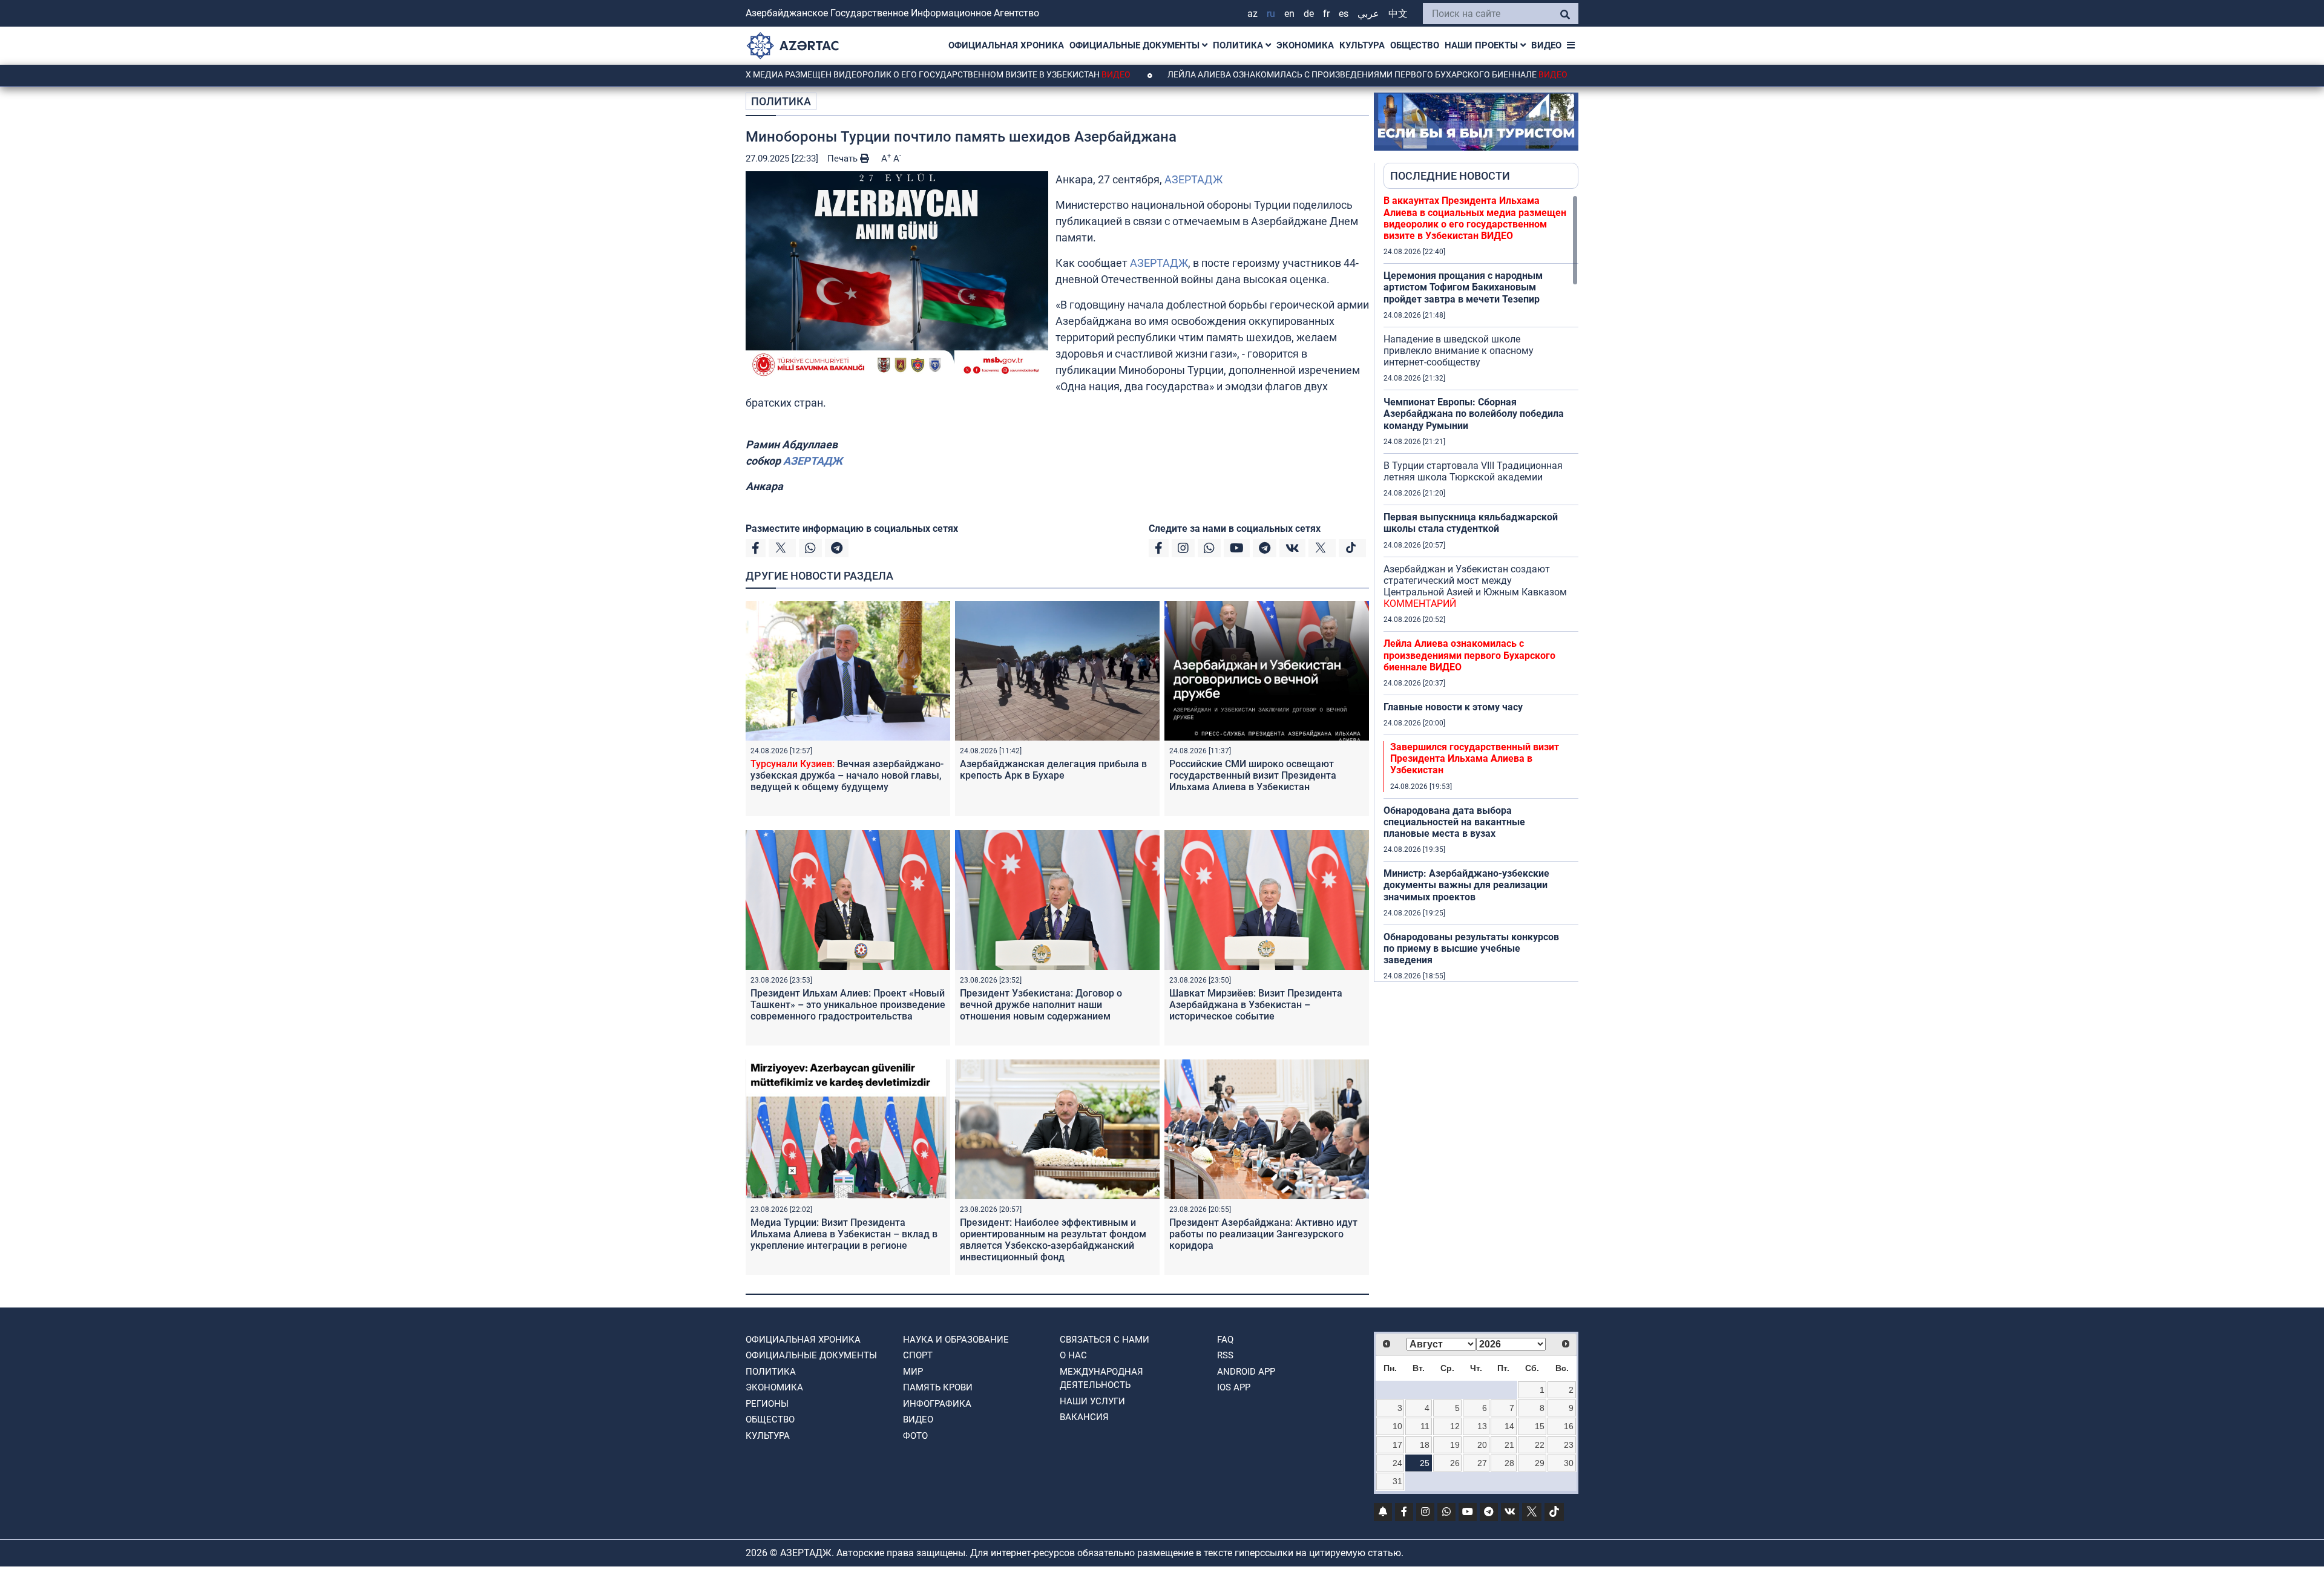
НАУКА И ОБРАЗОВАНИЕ (956, 1340)
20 (1482, 1445)
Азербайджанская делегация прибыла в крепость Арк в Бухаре (1053, 770)
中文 (1398, 14)
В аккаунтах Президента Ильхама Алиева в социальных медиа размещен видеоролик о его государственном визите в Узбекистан (1475, 218)
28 (1509, 1463)
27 (1482, 1463)
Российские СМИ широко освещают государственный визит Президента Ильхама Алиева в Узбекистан (1253, 775)
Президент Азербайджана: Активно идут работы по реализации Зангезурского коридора (1263, 1234)
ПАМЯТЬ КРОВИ (938, 1387)
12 (1455, 1426)
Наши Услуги (1092, 1401)
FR (1326, 14)
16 (1569, 1426)
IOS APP (1234, 1387)
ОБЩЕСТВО (1415, 45)
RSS (1225, 1355)
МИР (913, 1372)
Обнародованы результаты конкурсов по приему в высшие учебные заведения (1471, 948)
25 (1425, 1463)
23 (1569, 1445)
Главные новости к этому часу (1453, 707)
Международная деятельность (1101, 1379)
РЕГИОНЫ (767, 1404)
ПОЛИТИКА (1239, 45)
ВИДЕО (1546, 45)
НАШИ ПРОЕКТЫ (1482, 45)
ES (1344, 14)
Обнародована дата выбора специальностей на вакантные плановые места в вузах (1454, 822)
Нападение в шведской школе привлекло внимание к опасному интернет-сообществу (1459, 351)
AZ (1252, 14)
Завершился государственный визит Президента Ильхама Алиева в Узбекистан (1475, 758)
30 (1569, 1463)
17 (1397, 1445)
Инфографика (937, 1404)
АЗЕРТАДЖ (1193, 179)
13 (1482, 1426)
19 (1455, 1445)
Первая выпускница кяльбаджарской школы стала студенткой (1471, 523)
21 (1509, 1445)
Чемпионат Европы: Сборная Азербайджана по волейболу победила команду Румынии (1474, 414)
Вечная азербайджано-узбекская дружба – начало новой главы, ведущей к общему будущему (847, 775)
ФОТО (915, 1436)
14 (1509, 1426)
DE (1309, 14)
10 (1397, 1426)
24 (1397, 1463)
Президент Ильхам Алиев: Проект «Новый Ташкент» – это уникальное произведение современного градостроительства (848, 1005)
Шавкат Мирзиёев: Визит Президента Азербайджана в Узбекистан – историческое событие (1256, 1005)
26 (1455, 1463)
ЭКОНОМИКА (1305, 45)
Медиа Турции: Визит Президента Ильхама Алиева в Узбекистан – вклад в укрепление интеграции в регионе (844, 1234)
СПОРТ (918, 1355)
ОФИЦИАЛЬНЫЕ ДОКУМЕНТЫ (1136, 45)
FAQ (1225, 1340)
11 (1425, 1426)
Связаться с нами (1105, 1340)
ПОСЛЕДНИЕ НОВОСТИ (1450, 176)
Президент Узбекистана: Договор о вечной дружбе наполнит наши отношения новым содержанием (1041, 1005)
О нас (1073, 1355)
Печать (844, 159)
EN (1289, 14)
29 (1540, 1463)
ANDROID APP (1246, 1372)
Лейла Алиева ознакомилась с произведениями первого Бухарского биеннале (1279, 74)
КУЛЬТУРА (1362, 45)
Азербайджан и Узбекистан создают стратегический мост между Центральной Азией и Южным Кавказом (1475, 587)
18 (1425, 1445)
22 (1540, 1445)
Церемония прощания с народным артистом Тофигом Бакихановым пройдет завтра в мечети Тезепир (1463, 287)
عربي (1368, 14)
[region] (1481, 588)
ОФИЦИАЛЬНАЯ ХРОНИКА (1006, 45)
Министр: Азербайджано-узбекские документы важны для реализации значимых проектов (1466, 885)
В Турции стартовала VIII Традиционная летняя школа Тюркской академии (1473, 471)
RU (1271, 14)
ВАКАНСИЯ (1084, 1417)
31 (1397, 1481)
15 (1540, 1426)
